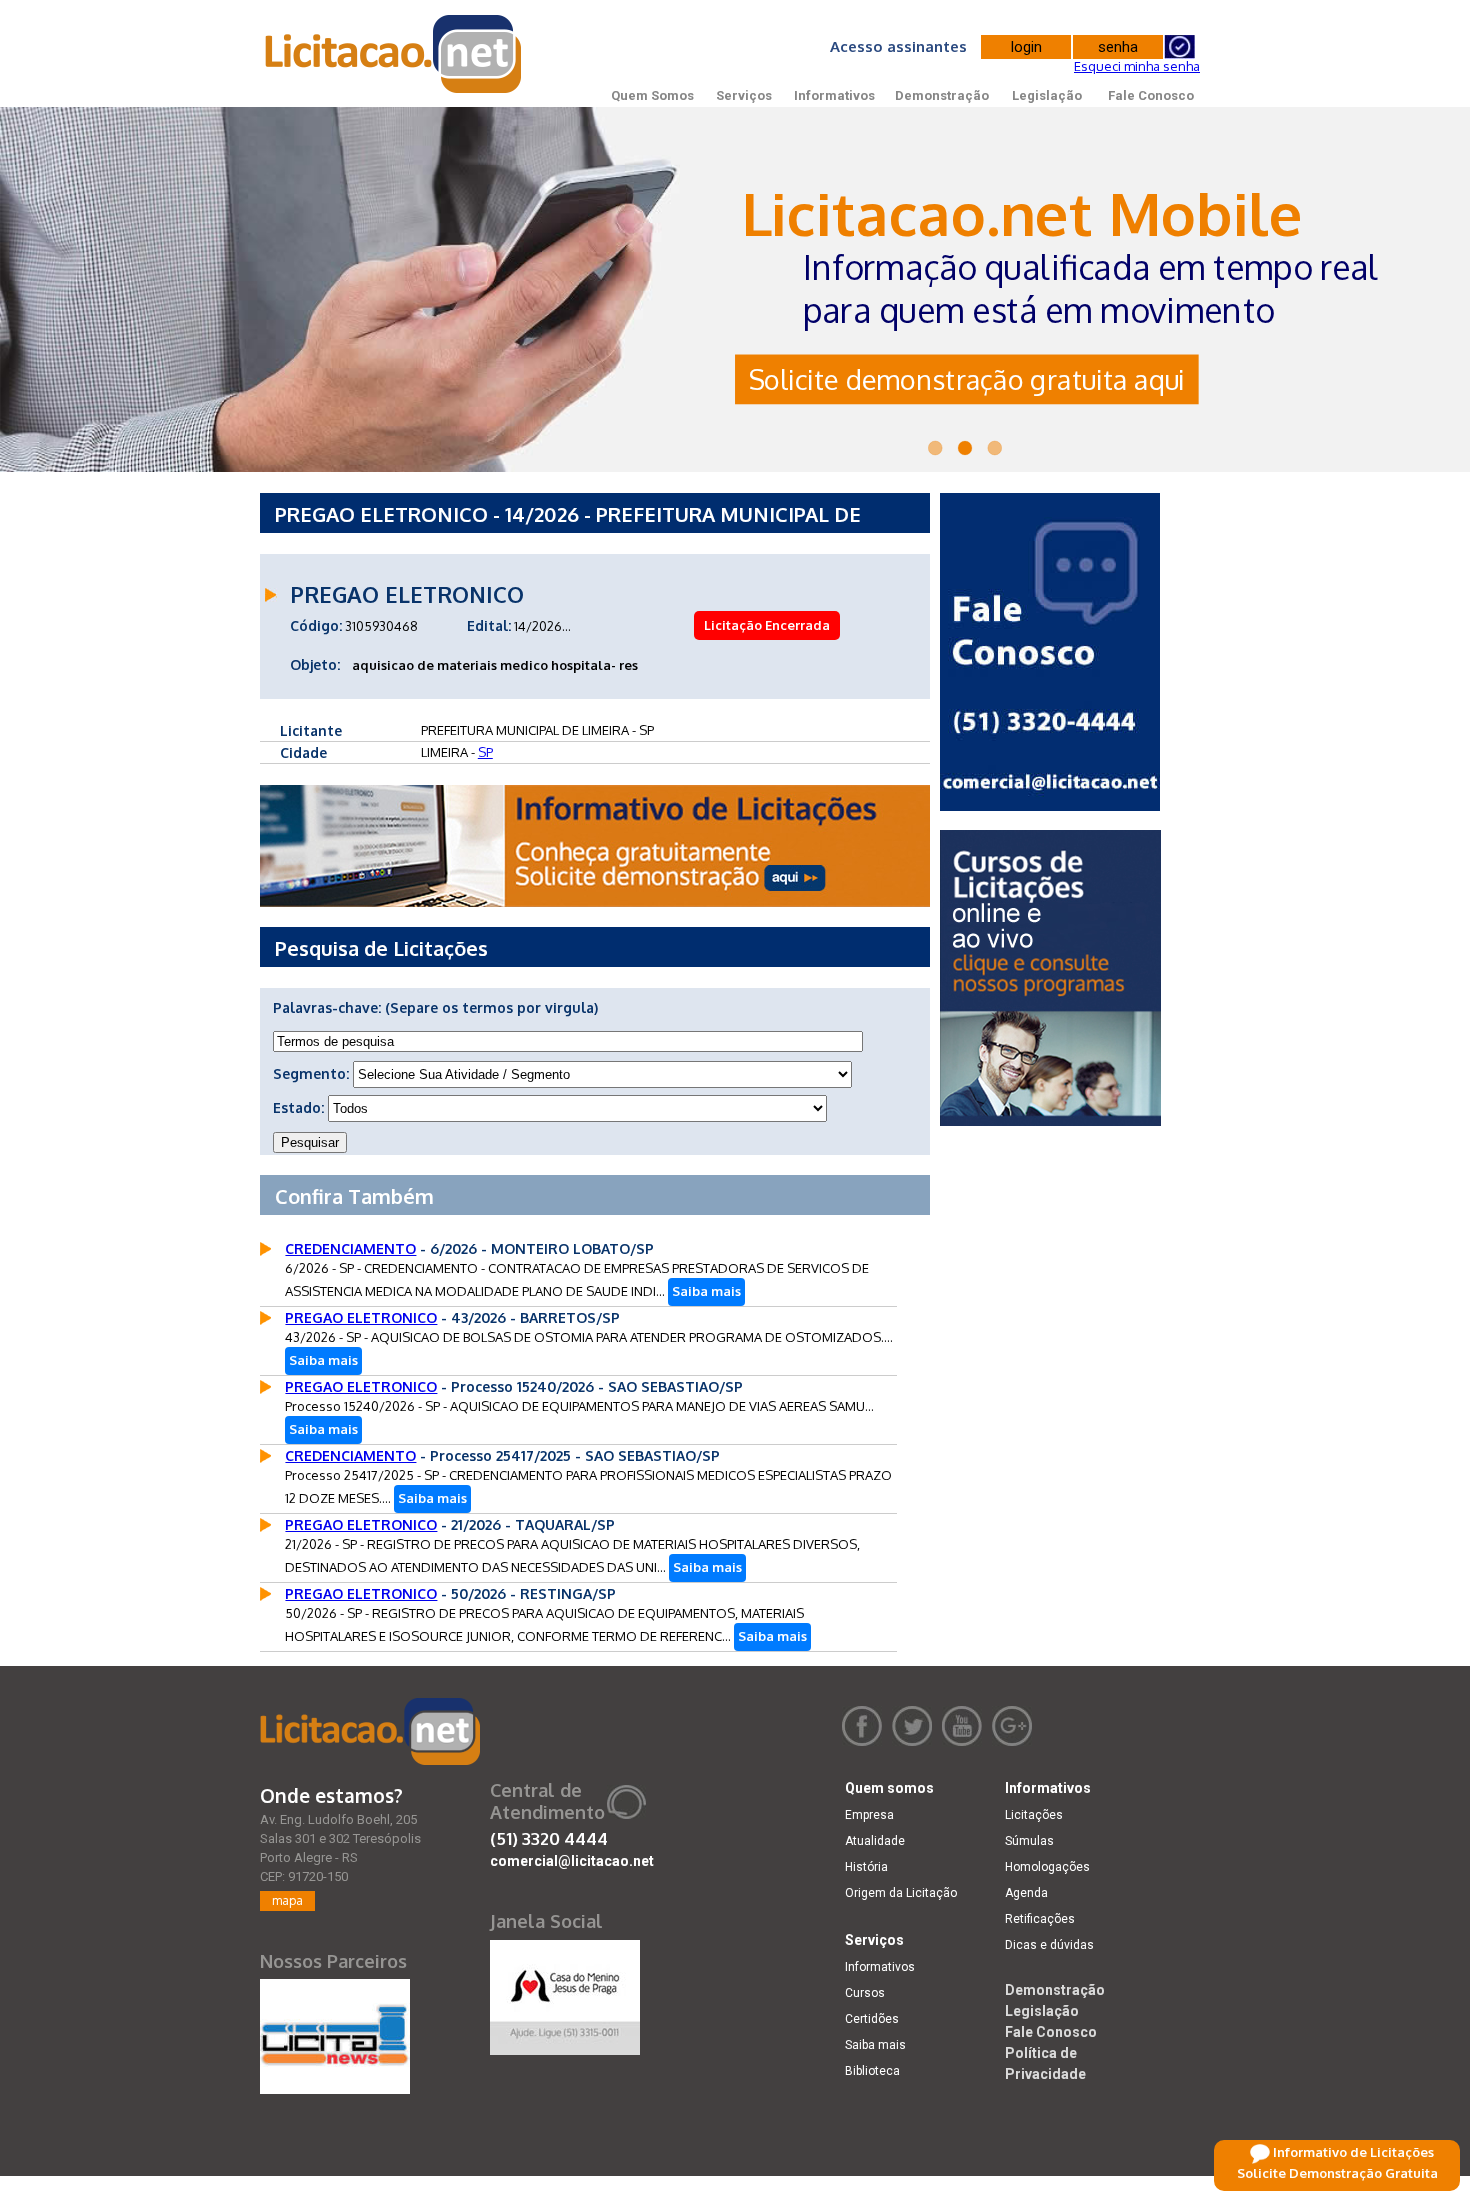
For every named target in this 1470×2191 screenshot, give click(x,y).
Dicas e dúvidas (1049, 1945)
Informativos (834, 95)
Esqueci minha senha (1137, 66)
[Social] (565, 1993)
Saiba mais (706, 1291)
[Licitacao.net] (370, 1731)
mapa (287, 1900)
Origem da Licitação (901, 1893)
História (866, 1867)
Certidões (872, 2019)
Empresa (869, 1815)
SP (485, 752)
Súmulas (1029, 1841)
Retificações (1040, 1919)
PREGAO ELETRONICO (361, 1317)
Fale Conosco (1151, 95)
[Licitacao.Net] (394, 54)
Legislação (1047, 95)
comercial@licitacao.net (572, 1861)
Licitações (1034, 1815)
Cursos (865, 1993)
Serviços (744, 95)
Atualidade (875, 1841)
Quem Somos (652, 95)
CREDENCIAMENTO (350, 1248)
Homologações (1047, 1867)
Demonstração (942, 95)
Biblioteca (872, 2071)
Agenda (1026, 1893)
